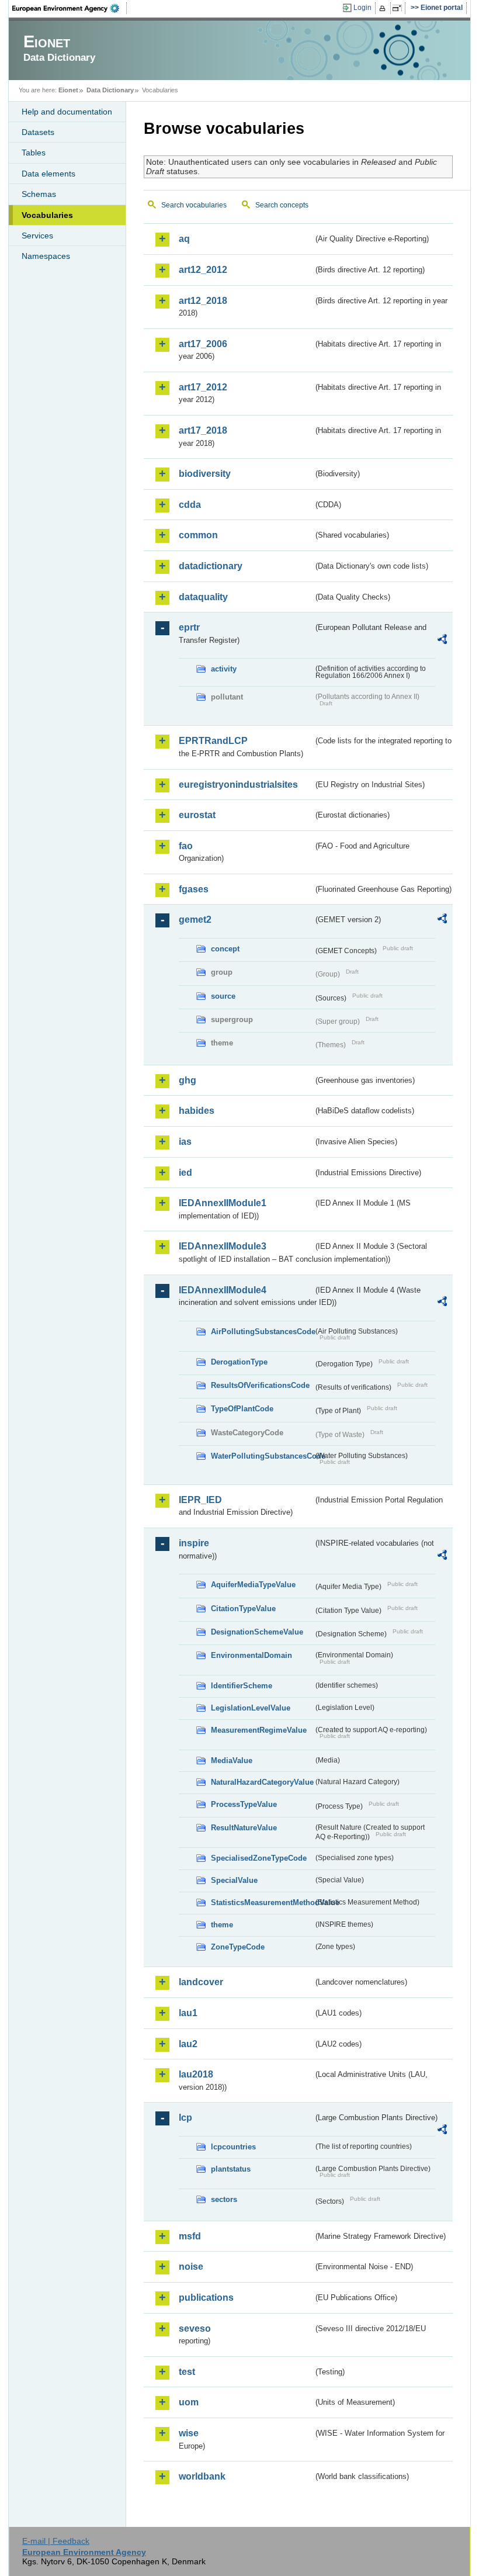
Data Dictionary (110, 90)
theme (222, 1925)
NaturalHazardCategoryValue (262, 1782)
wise (189, 2433)
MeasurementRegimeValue (259, 1730)
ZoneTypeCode (238, 1947)
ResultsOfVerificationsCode (260, 1385)
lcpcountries (233, 2147)
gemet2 (195, 920)
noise (191, 2267)
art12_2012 (203, 270)
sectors (224, 2199)
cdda (190, 505)
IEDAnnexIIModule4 (223, 1290)
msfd (190, 2236)
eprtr (189, 627)
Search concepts (282, 205)
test (187, 2372)
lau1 (188, 2013)
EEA (70, 8)
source (223, 996)
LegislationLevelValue (251, 1708)
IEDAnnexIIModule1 (223, 1203)
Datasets (38, 132)
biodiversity (205, 474)
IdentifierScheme (242, 1686)
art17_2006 (203, 344)
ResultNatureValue (244, 1828)
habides (197, 1111)
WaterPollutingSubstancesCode (262, 1456)
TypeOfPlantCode (242, 1409)
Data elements (48, 174)
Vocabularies (47, 215)
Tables (34, 153)
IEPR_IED (200, 1500)
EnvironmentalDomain (251, 1655)
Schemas (39, 194)
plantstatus (231, 2169)
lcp (185, 2118)
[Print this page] (384, 8)
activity (224, 669)
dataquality (203, 597)
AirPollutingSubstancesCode (262, 1332)
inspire (194, 1543)
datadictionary (211, 566)
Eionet (68, 90)
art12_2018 (203, 301)
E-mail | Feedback (56, 2541)
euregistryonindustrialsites (238, 785)
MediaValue (232, 1760)
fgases (194, 889)
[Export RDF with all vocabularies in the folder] (442, 641)
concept (225, 949)
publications (206, 2298)
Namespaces (46, 256)
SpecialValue (234, 1880)
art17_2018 (203, 430)
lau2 (188, 2044)
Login (362, 8)
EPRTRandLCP (213, 741)
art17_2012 (203, 387)
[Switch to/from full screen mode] (399, 8)
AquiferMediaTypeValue (253, 1585)
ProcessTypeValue (244, 1804)
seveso (195, 2329)
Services (37, 236)
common (198, 535)
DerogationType (239, 1362)
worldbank (202, 2476)
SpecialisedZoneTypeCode (259, 1858)
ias (185, 1142)
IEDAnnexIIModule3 (223, 1246)
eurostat (197, 815)
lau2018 (196, 2074)
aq (184, 239)
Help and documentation (67, 112)
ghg (188, 1080)
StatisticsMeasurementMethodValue (262, 1902)
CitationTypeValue (243, 1609)
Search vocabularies (194, 205)
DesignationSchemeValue (257, 1632)
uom (189, 2402)
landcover (201, 1982)
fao (186, 846)
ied (185, 1173)
